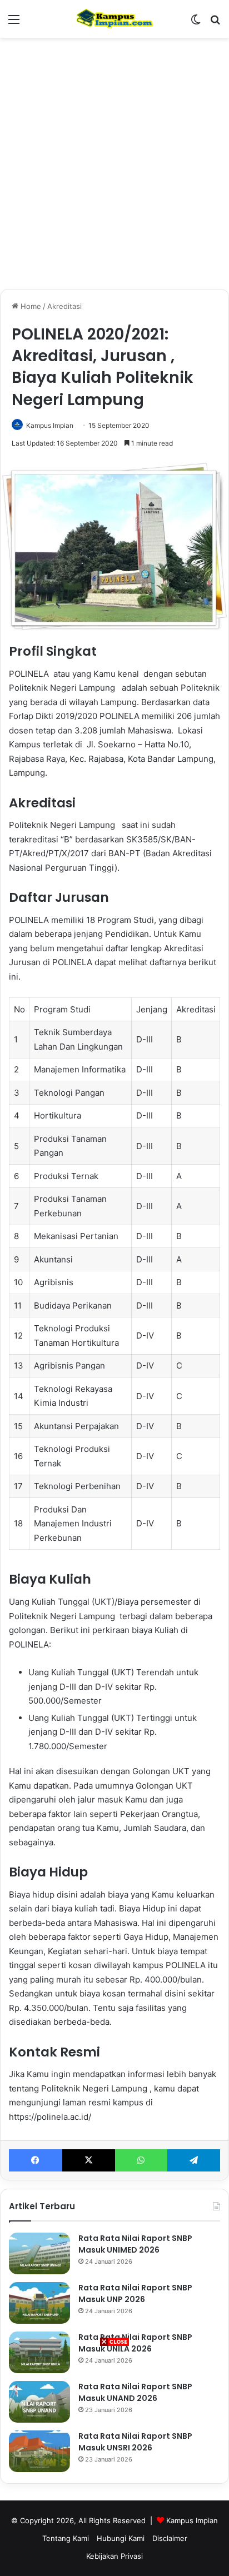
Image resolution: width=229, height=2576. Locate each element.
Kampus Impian (50, 425)
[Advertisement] (114, 2462)
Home (30, 306)
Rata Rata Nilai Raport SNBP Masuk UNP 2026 (135, 2293)
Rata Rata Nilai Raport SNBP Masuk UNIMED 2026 (135, 2244)
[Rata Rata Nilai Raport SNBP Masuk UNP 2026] (39, 2303)
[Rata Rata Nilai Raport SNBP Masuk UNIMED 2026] (39, 2253)
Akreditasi (64, 306)
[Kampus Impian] (114, 19)
